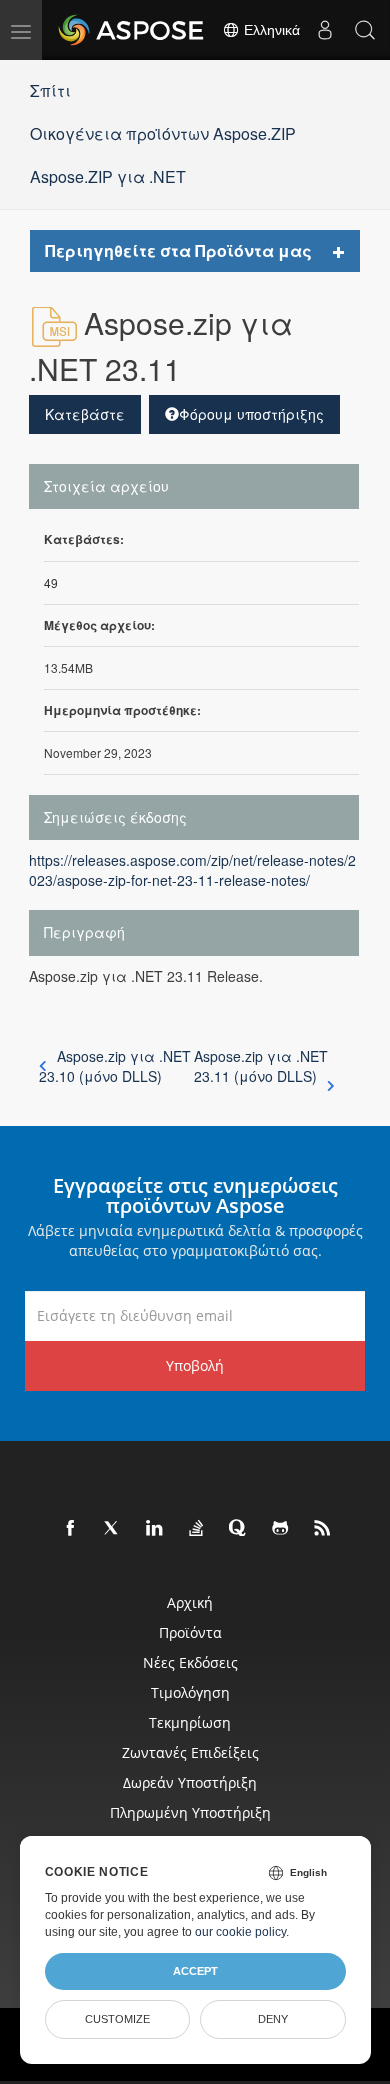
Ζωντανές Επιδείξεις (190, 1752)
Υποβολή (195, 1365)
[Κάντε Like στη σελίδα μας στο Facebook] (71, 1529)
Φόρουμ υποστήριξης (251, 414)
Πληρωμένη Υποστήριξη (190, 1812)
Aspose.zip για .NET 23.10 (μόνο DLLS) (115, 1066)
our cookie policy (240, 1932)
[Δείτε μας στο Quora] (239, 1529)
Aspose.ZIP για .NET (108, 176)
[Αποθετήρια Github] (281, 1529)
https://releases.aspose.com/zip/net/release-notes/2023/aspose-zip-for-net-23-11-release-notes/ (192, 870)
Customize (117, 2019)
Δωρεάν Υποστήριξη (190, 1782)
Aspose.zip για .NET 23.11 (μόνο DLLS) (261, 1066)
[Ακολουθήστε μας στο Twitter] (113, 1529)
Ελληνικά (270, 30)
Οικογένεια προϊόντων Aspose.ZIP (163, 133)
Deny (273, 2019)
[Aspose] (132, 30)
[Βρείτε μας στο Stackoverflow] (197, 1529)
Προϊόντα (190, 1632)
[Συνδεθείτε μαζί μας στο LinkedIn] (155, 1529)
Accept (195, 1971)
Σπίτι (50, 90)
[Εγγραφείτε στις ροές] (323, 1529)
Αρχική (190, 1602)
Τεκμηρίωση (190, 1722)
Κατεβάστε (85, 414)
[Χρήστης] (325, 30)
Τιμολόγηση (190, 1692)
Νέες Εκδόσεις (190, 1662)
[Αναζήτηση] (365, 30)
